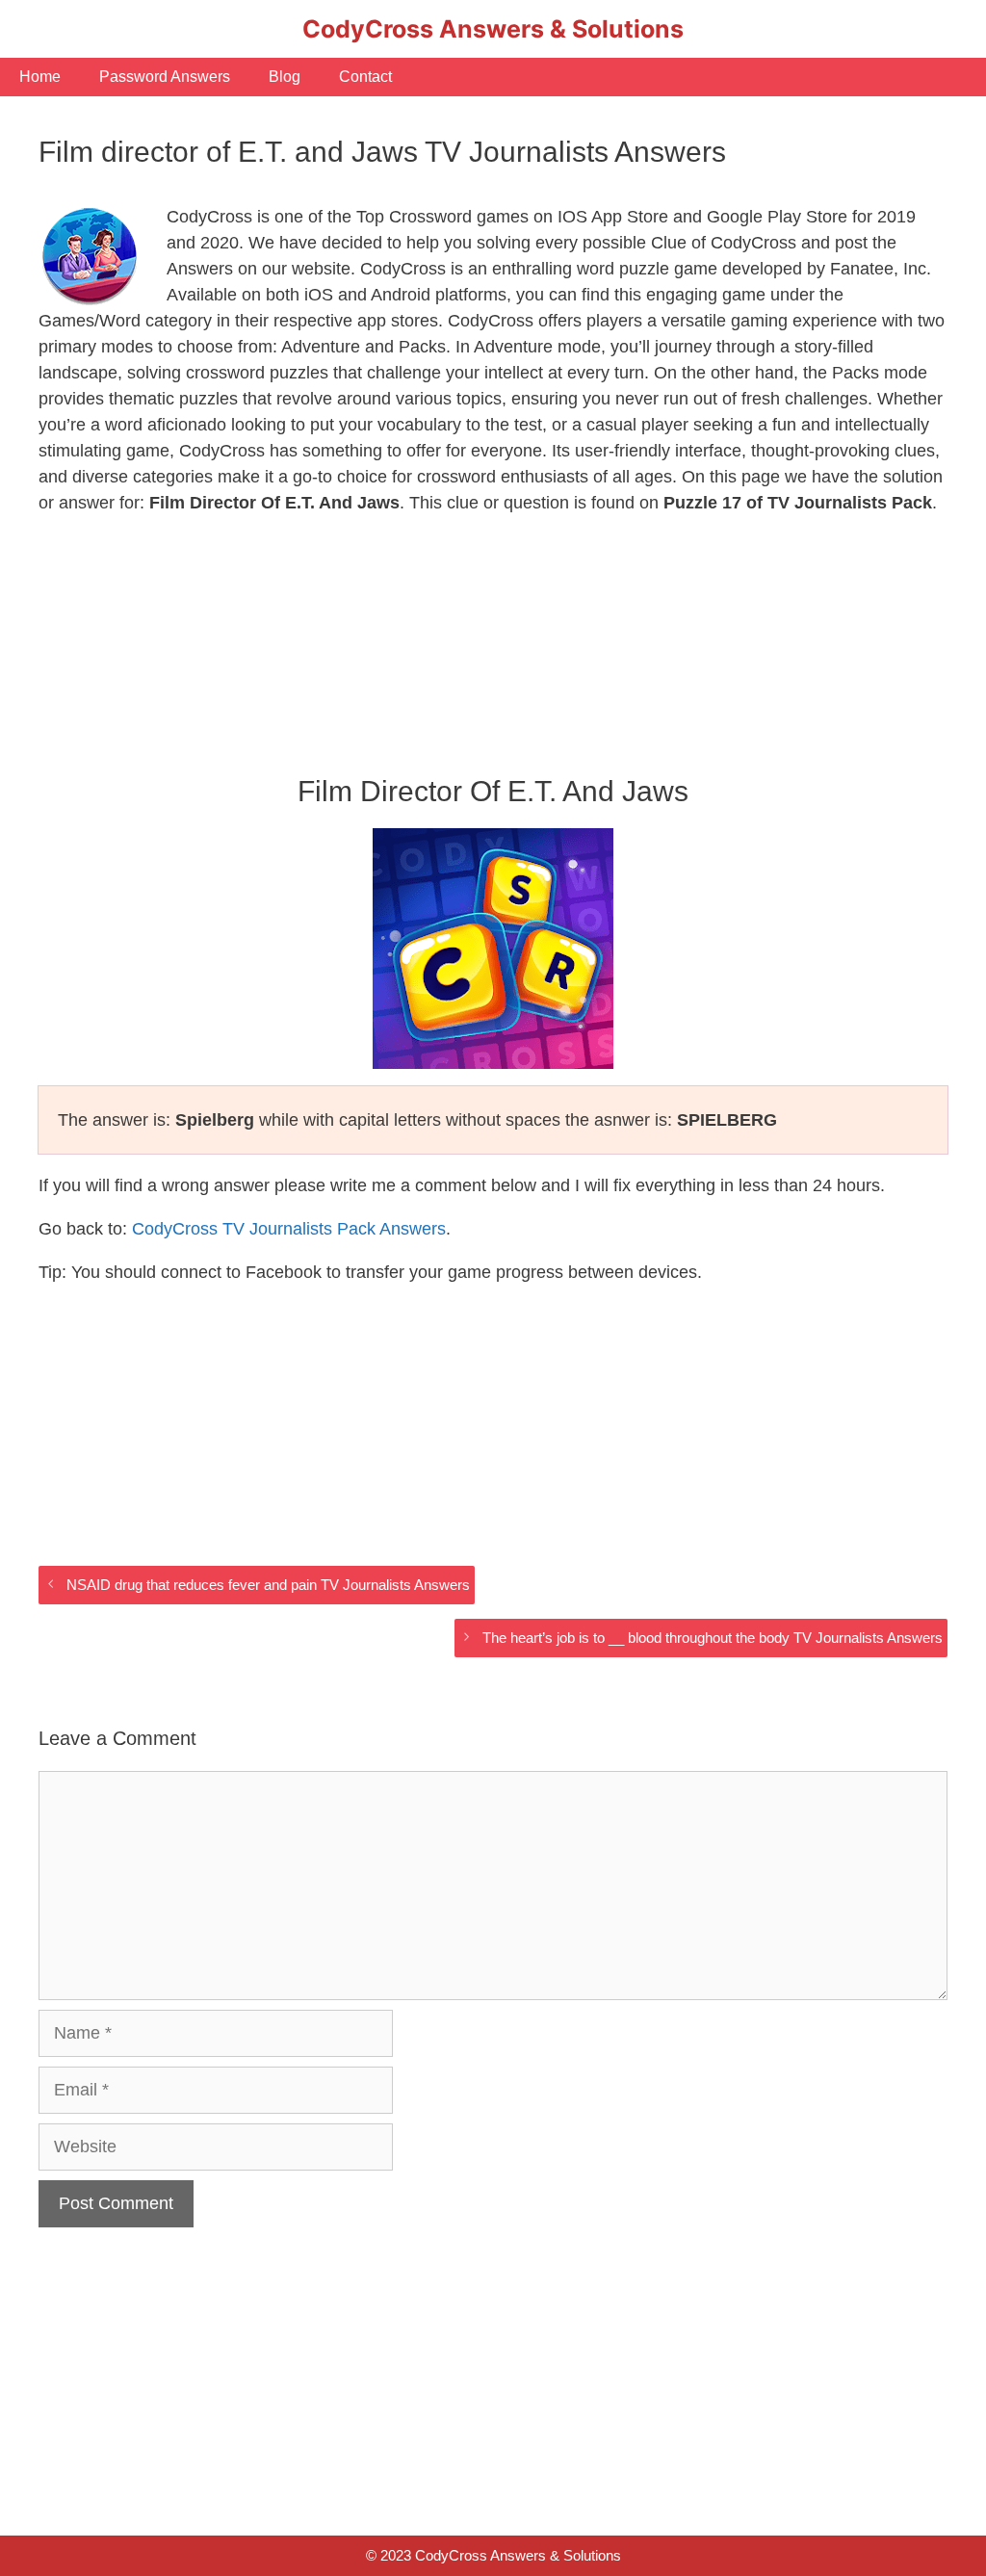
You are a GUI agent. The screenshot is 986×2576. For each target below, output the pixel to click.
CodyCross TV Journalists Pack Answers (289, 1229)
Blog (285, 77)
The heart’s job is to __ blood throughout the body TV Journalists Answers (713, 1638)
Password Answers (165, 77)
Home (40, 77)
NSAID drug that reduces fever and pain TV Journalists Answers (268, 1585)
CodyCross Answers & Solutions (493, 29)
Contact (365, 77)
